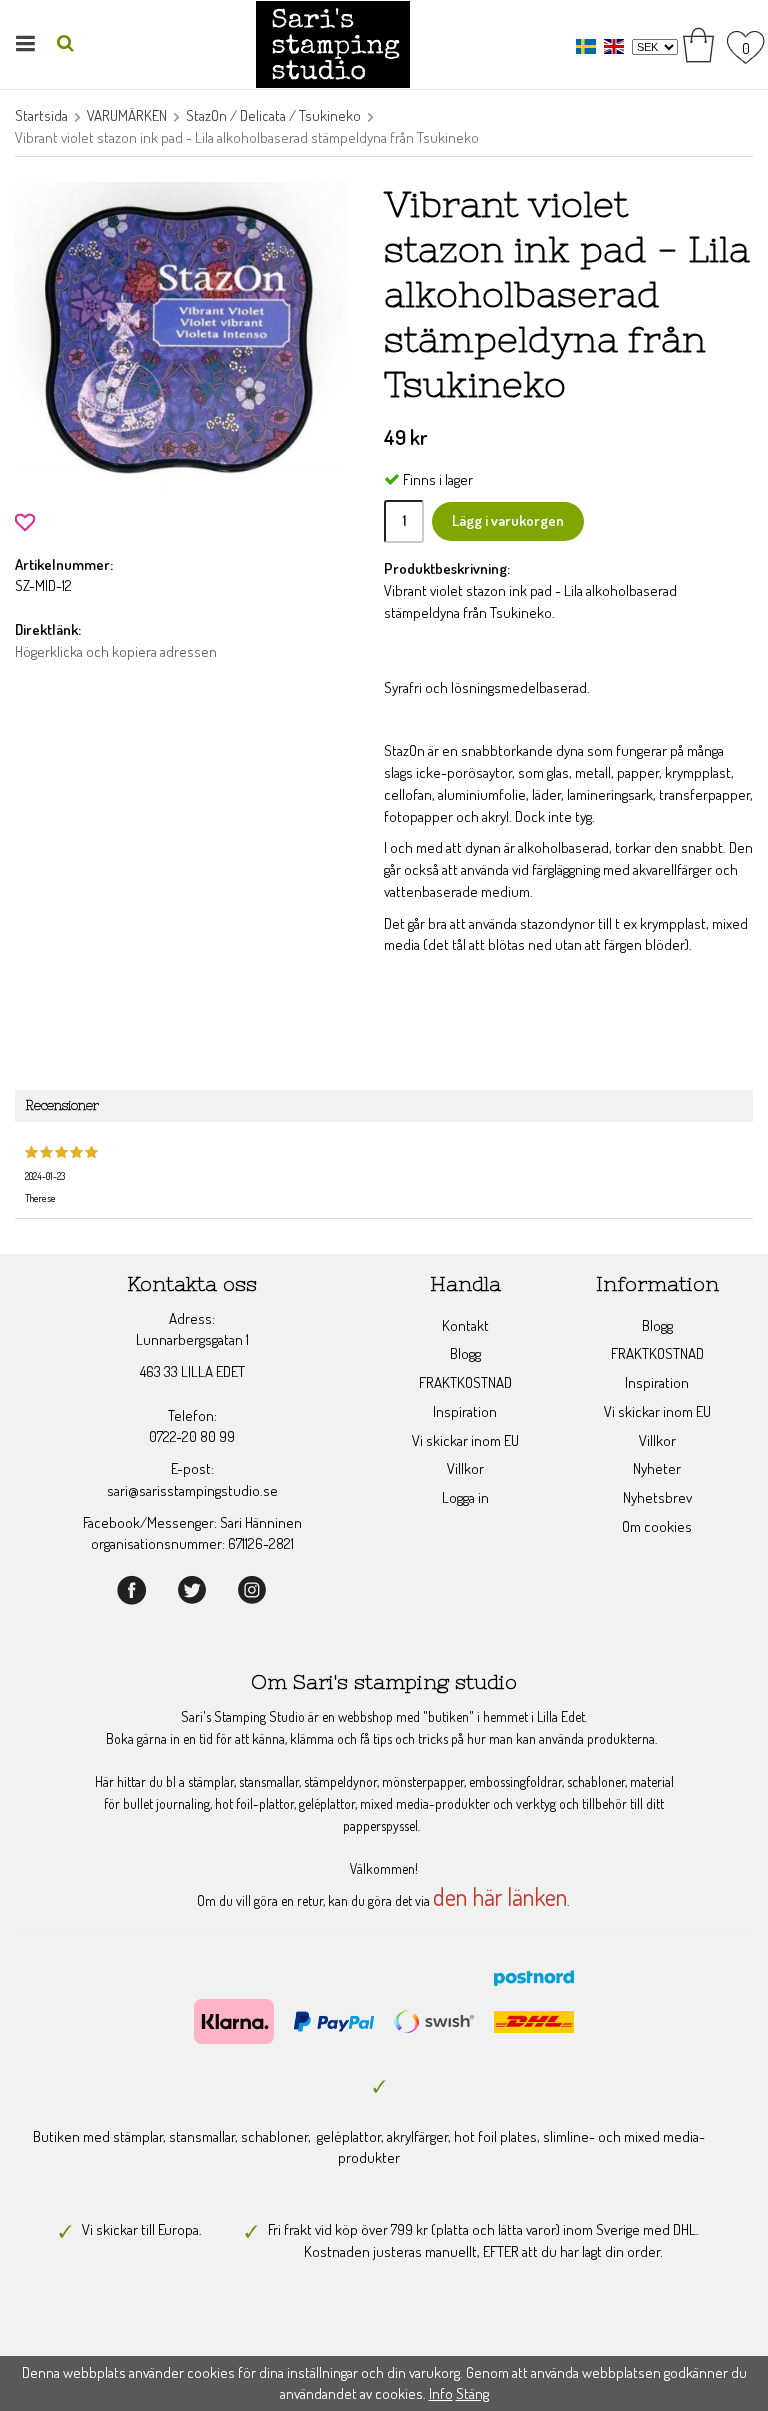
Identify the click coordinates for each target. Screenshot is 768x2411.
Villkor (465, 1468)
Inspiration (465, 1411)
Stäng (472, 2393)
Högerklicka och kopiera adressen (116, 651)
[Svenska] (588, 45)
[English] (616, 45)
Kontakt (465, 1325)
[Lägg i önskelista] (25, 519)
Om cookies (657, 1526)
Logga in (465, 1497)
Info (441, 2393)
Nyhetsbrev (657, 1497)
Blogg (465, 1353)
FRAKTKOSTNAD (465, 1382)
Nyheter (657, 1468)
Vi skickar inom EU (465, 1440)
